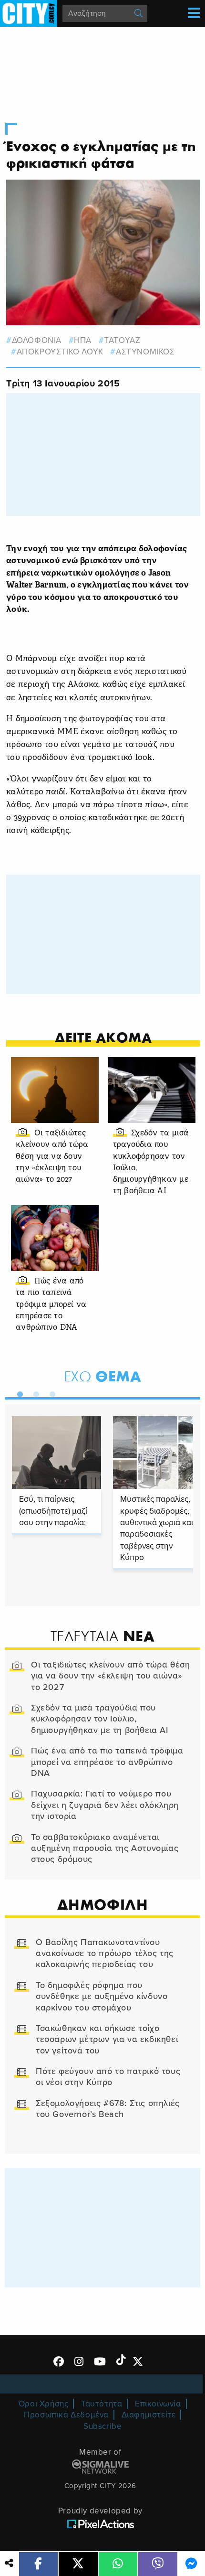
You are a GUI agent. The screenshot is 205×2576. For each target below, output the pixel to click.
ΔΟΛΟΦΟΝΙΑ (37, 340)
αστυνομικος (145, 352)
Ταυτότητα (102, 2404)
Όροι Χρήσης (44, 2404)
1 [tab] (18, 1392)
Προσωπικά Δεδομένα (66, 2415)
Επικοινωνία (158, 2404)
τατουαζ (122, 340)
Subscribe (102, 2426)
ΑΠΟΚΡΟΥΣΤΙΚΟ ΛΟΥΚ (60, 352)
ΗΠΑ (83, 340)
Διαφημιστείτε (149, 2415)
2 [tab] (34, 1392)
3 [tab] (50, 1392)
